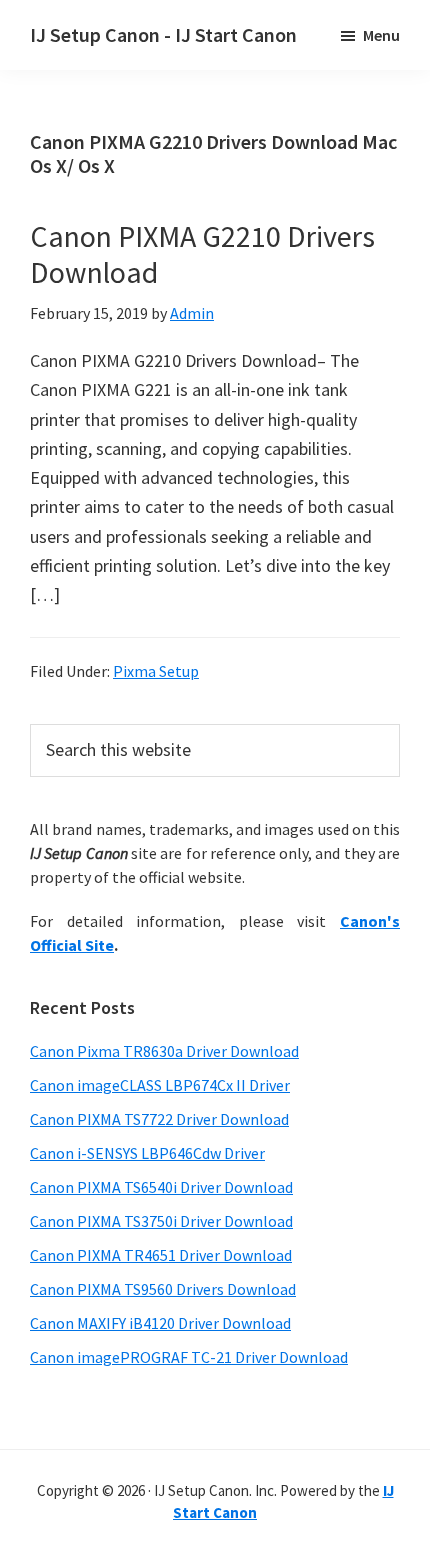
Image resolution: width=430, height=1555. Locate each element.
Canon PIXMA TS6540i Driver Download (161, 1187)
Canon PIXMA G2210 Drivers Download (202, 254)
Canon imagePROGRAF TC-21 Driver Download (189, 1357)
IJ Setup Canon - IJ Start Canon (163, 34)
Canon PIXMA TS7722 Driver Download (159, 1119)
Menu (381, 35)
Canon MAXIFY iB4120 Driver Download (160, 1323)
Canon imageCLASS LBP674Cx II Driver (160, 1085)
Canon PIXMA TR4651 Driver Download (161, 1255)
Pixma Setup (156, 671)
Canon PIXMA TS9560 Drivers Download (163, 1289)
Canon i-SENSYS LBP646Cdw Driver (147, 1153)
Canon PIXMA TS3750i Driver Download (161, 1221)
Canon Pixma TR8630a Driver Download (164, 1051)
